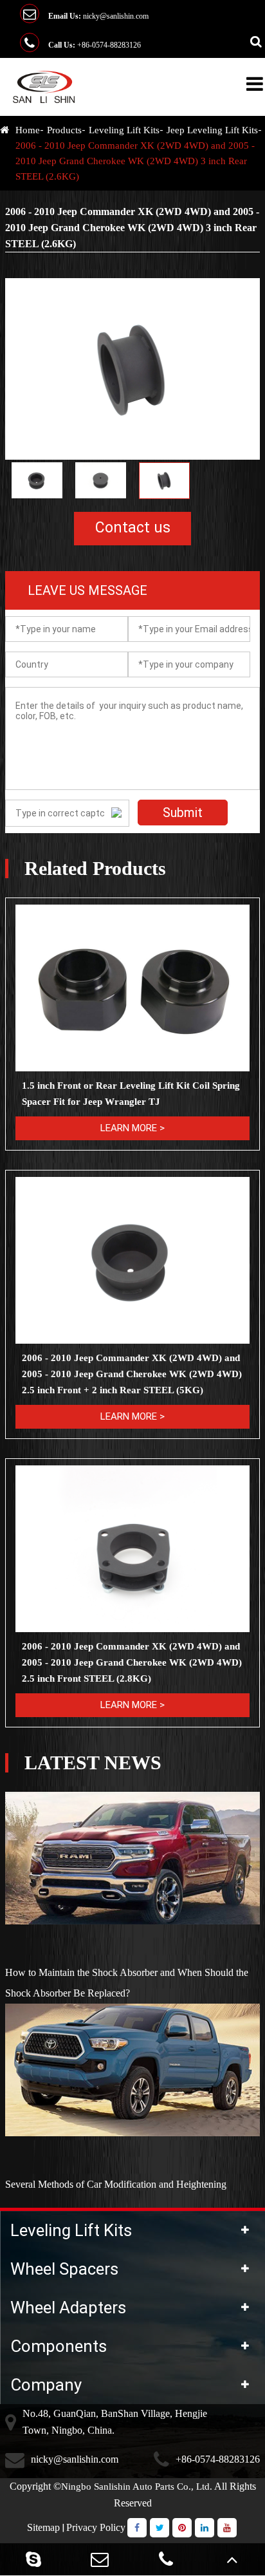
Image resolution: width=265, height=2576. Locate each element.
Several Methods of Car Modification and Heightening (116, 2184)
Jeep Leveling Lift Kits (212, 130)
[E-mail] (99, 2559)
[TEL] (166, 2559)
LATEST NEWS (93, 1763)
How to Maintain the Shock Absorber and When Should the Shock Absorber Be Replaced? (127, 1983)
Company (46, 2385)
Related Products (95, 869)
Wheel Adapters (68, 2308)
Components (59, 2346)
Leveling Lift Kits (124, 130)
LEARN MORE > (132, 1128)
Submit (183, 813)
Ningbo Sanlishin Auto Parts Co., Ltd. (137, 2487)
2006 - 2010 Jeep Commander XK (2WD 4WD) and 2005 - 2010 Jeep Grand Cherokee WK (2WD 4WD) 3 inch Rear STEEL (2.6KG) (135, 161)
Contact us (133, 528)
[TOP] (232, 2559)
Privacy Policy (96, 2527)
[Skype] (33, 2559)
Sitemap (43, 2527)
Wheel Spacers (64, 2269)
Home (28, 130)
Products (64, 130)
